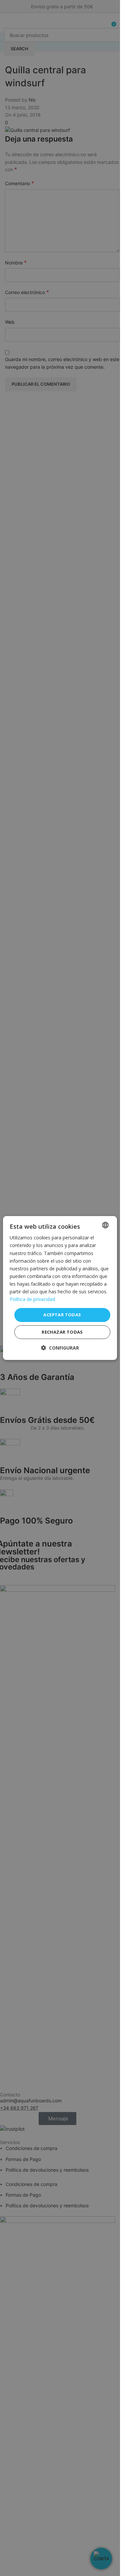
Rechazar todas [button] (62, 1332)
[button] (60, 1348)
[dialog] (60, 1288)
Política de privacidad (32, 1299)
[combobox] (105, 1225)
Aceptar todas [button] (62, 1315)
